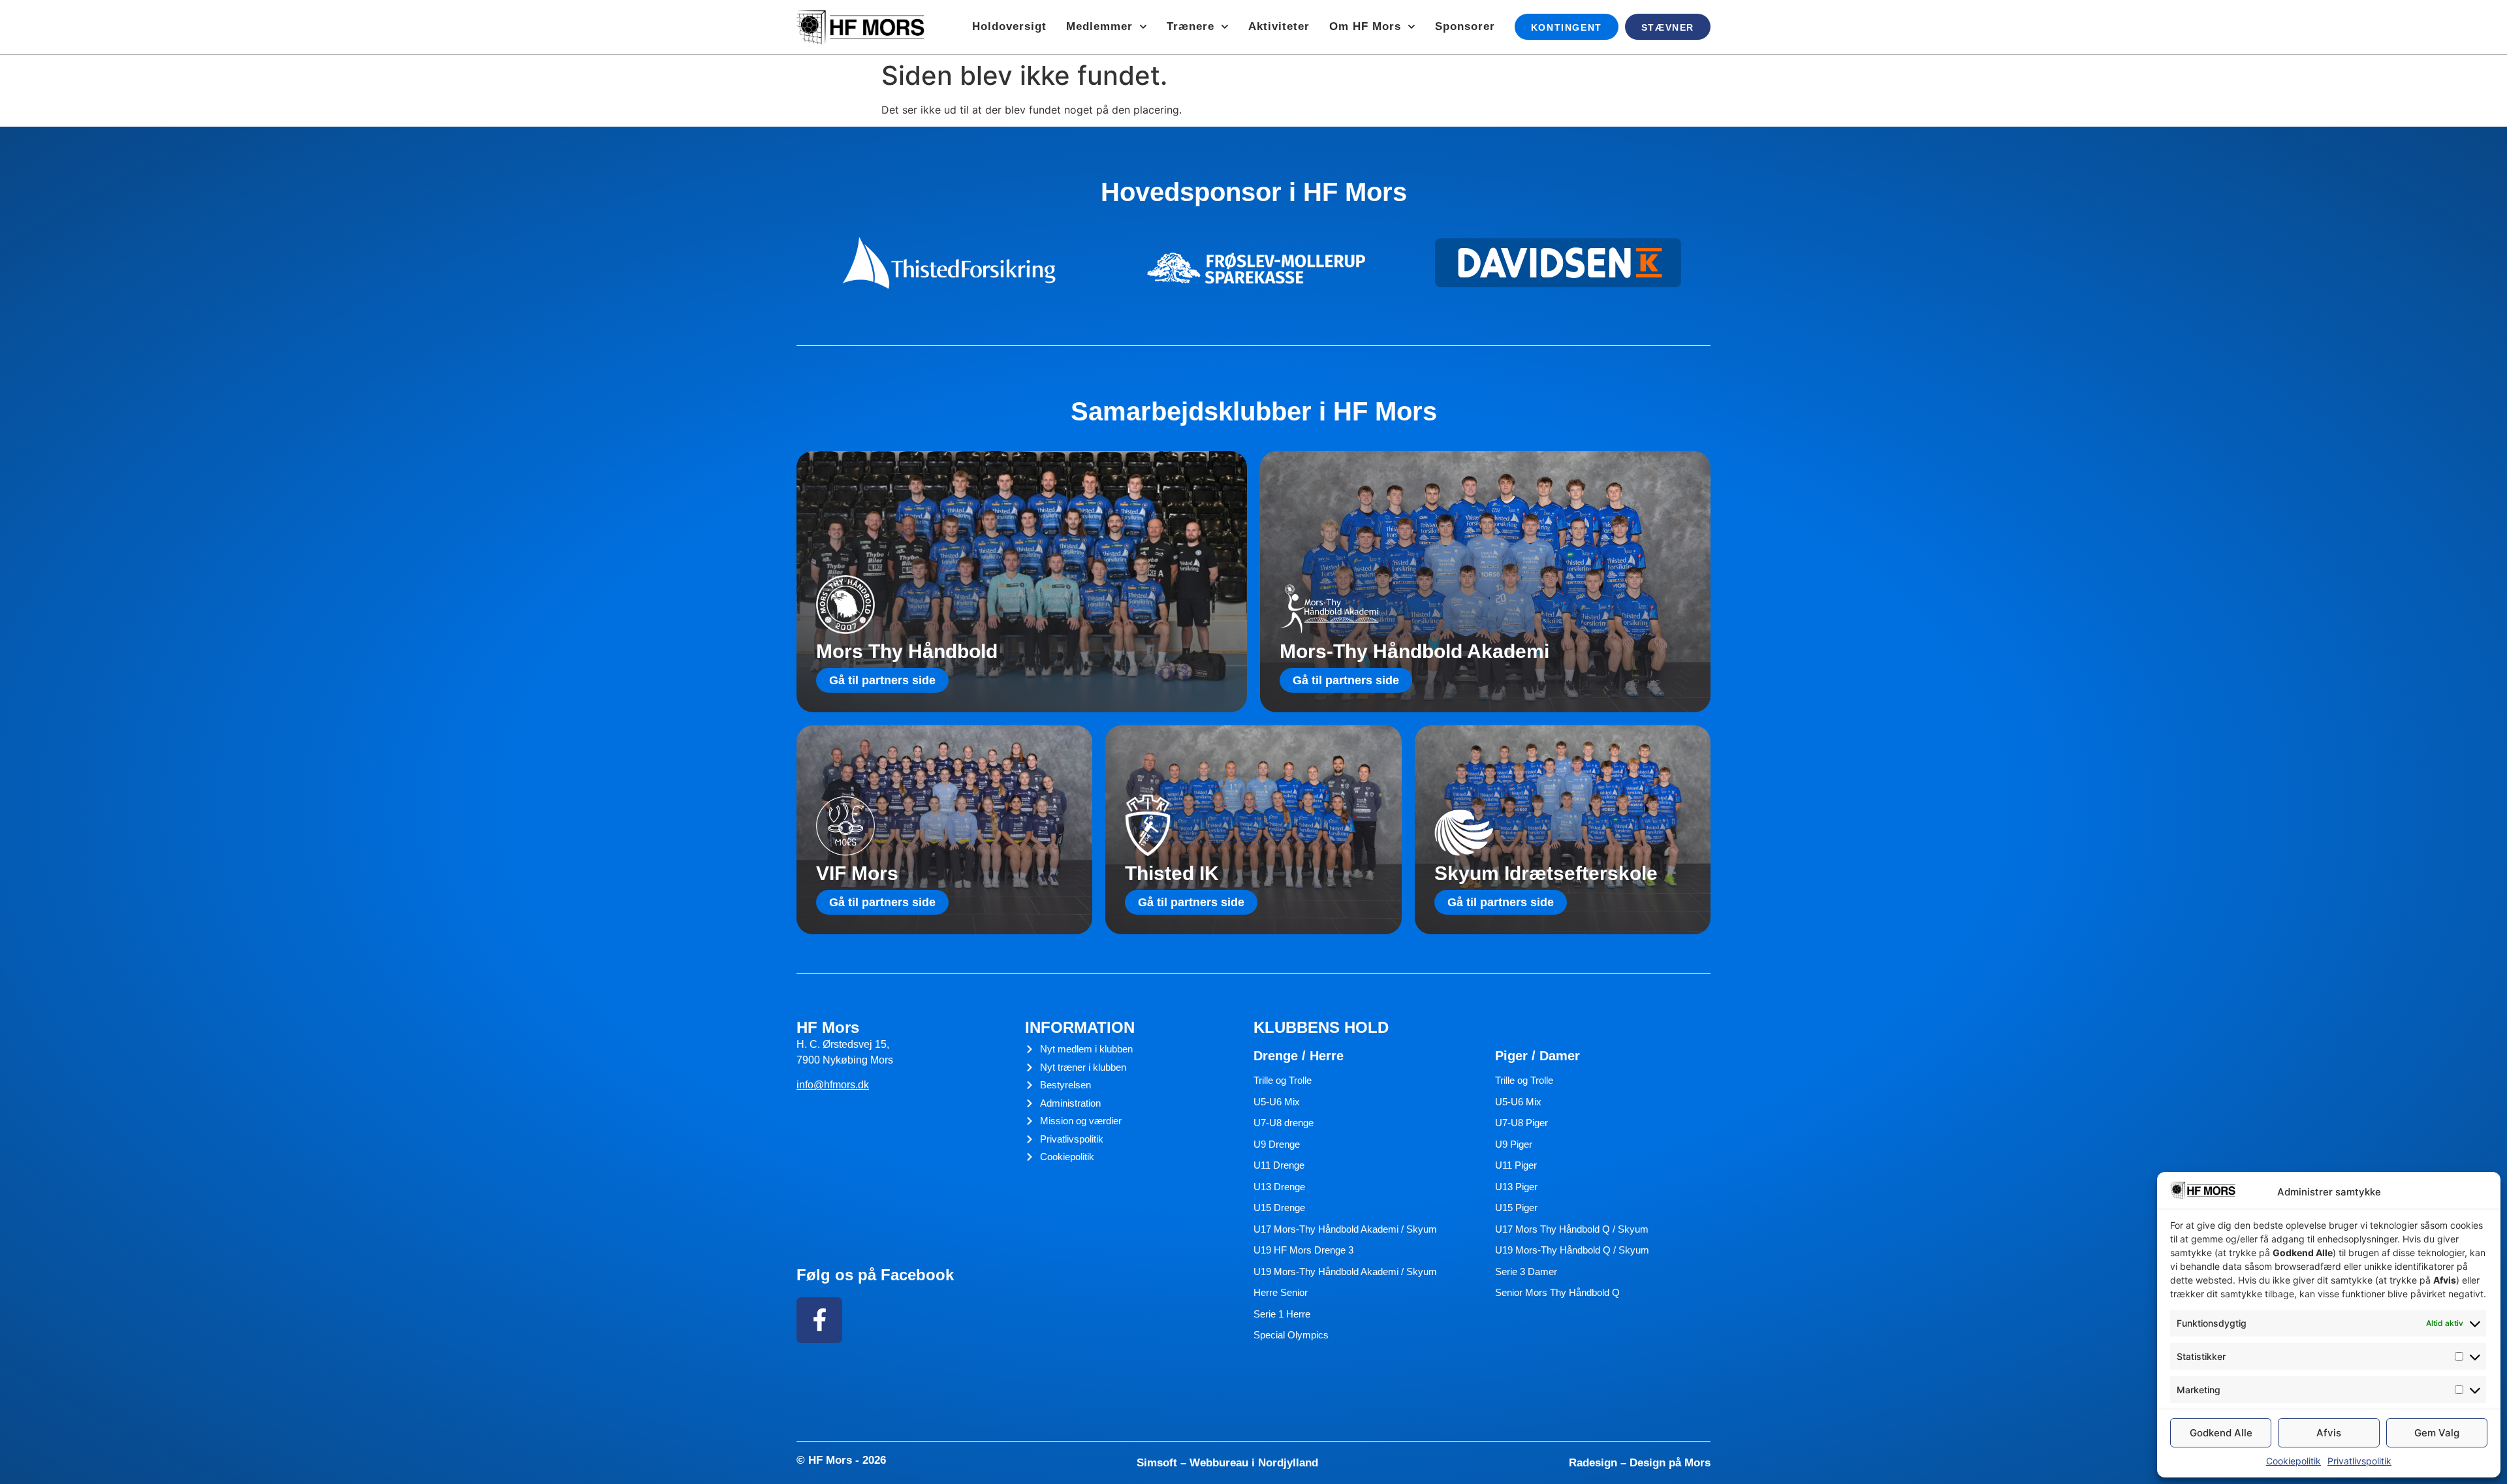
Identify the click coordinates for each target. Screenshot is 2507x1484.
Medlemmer (1099, 26)
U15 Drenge (1279, 1208)
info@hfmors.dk (833, 1085)
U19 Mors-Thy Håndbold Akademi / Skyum (1345, 1271)
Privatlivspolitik (2359, 1461)
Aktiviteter (1279, 26)
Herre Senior (1281, 1292)
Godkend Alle (2221, 1433)
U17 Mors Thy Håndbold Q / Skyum (1572, 1229)
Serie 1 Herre (1282, 1314)
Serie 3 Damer (1526, 1271)
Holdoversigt (1009, 26)
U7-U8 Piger (1522, 1123)
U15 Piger (1516, 1208)
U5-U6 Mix (1277, 1102)
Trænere (1190, 26)
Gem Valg (2437, 1433)
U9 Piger (1514, 1144)
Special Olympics (1291, 1335)
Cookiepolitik (2294, 1461)
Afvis (2329, 1433)
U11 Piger (1516, 1165)
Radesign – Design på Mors (1640, 1463)
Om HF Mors (1365, 26)
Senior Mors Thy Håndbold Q (1557, 1292)
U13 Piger (1516, 1187)
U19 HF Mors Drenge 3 (1303, 1250)
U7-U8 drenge (1284, 1123)
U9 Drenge (1277, 1144)
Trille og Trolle (1283, 1080)
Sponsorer (1465, 26)
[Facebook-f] (819, 1320)
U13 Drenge (1279, 1187)
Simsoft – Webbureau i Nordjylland (1227, 1463)
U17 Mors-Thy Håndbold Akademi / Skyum (1345, 1229)
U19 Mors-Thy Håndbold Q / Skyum (1572, 1250)
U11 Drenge (1279, 1165)
